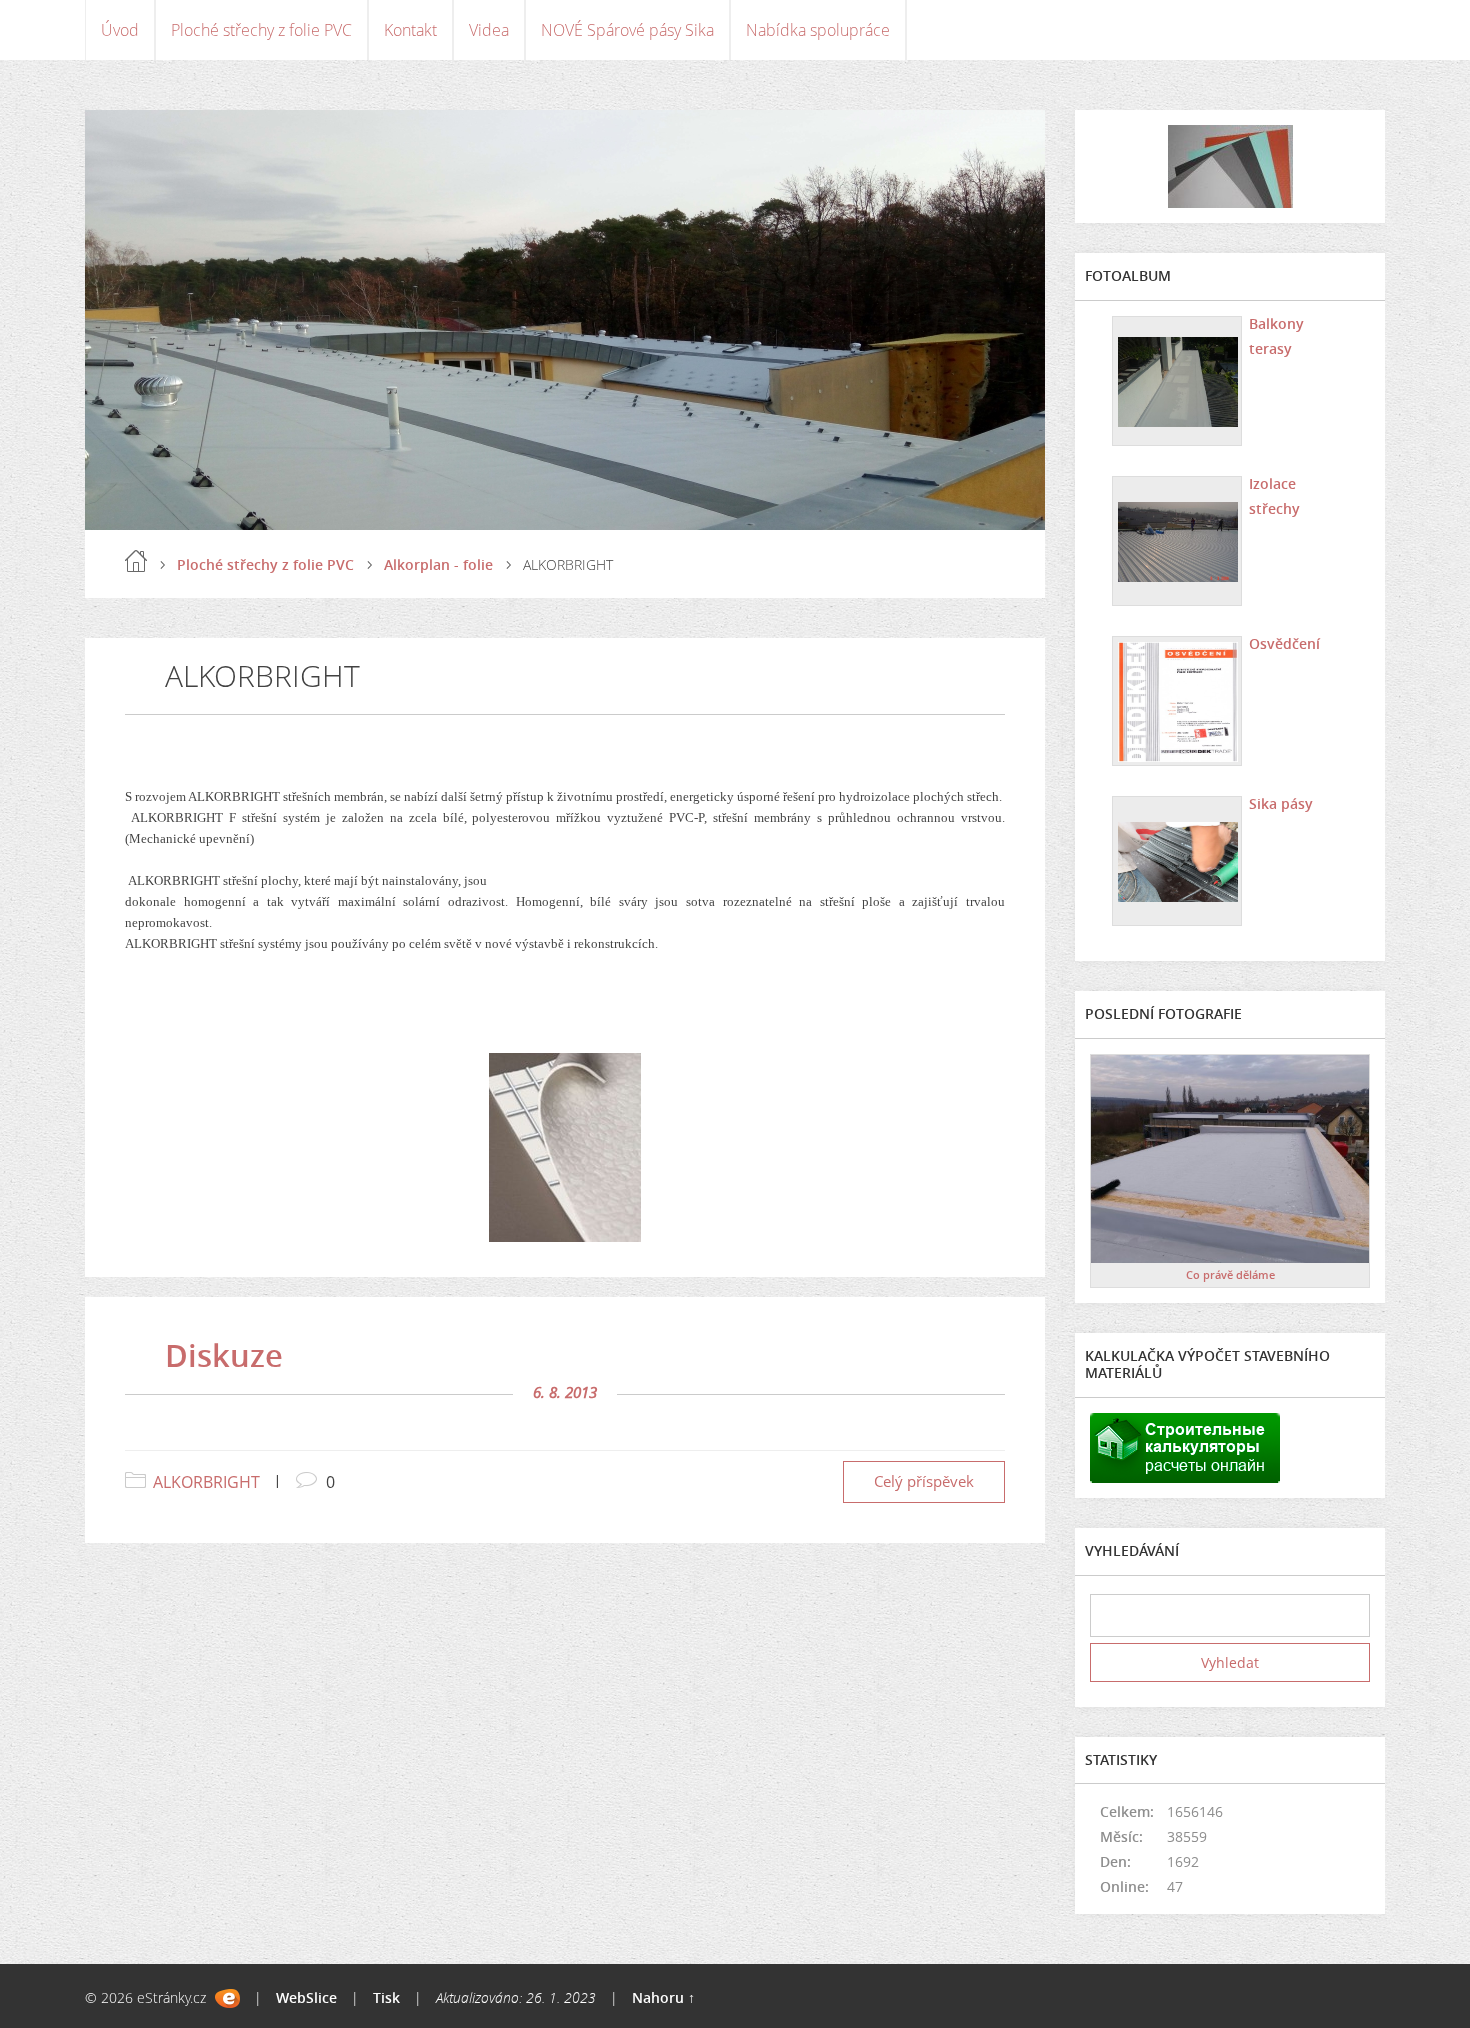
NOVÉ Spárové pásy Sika (627, 30)
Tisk (386, 1997)
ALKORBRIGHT (206, 1482)
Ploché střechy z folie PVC (261, 30)
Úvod (120, 30)
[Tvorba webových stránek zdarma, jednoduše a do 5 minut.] (227, 1998)
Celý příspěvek (924, 1481)
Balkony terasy (1276, 336)
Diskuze (224, 1355)
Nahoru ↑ (663, 1997)
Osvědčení (1284, 643)
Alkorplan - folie (438, 564)
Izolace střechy (1274, 496)
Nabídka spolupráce (818, 30)
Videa (489, 30)
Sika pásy (1281, 803)
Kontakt (410, 30)
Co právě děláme (1230, 1274)
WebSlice (306, 1997)
